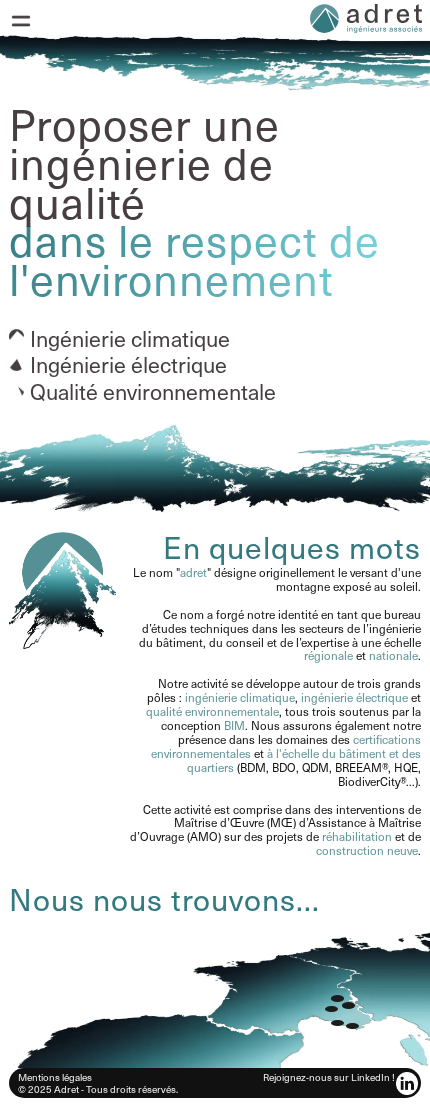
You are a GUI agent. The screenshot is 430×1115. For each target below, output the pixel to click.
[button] (21, 21)
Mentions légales (55, 1076)
